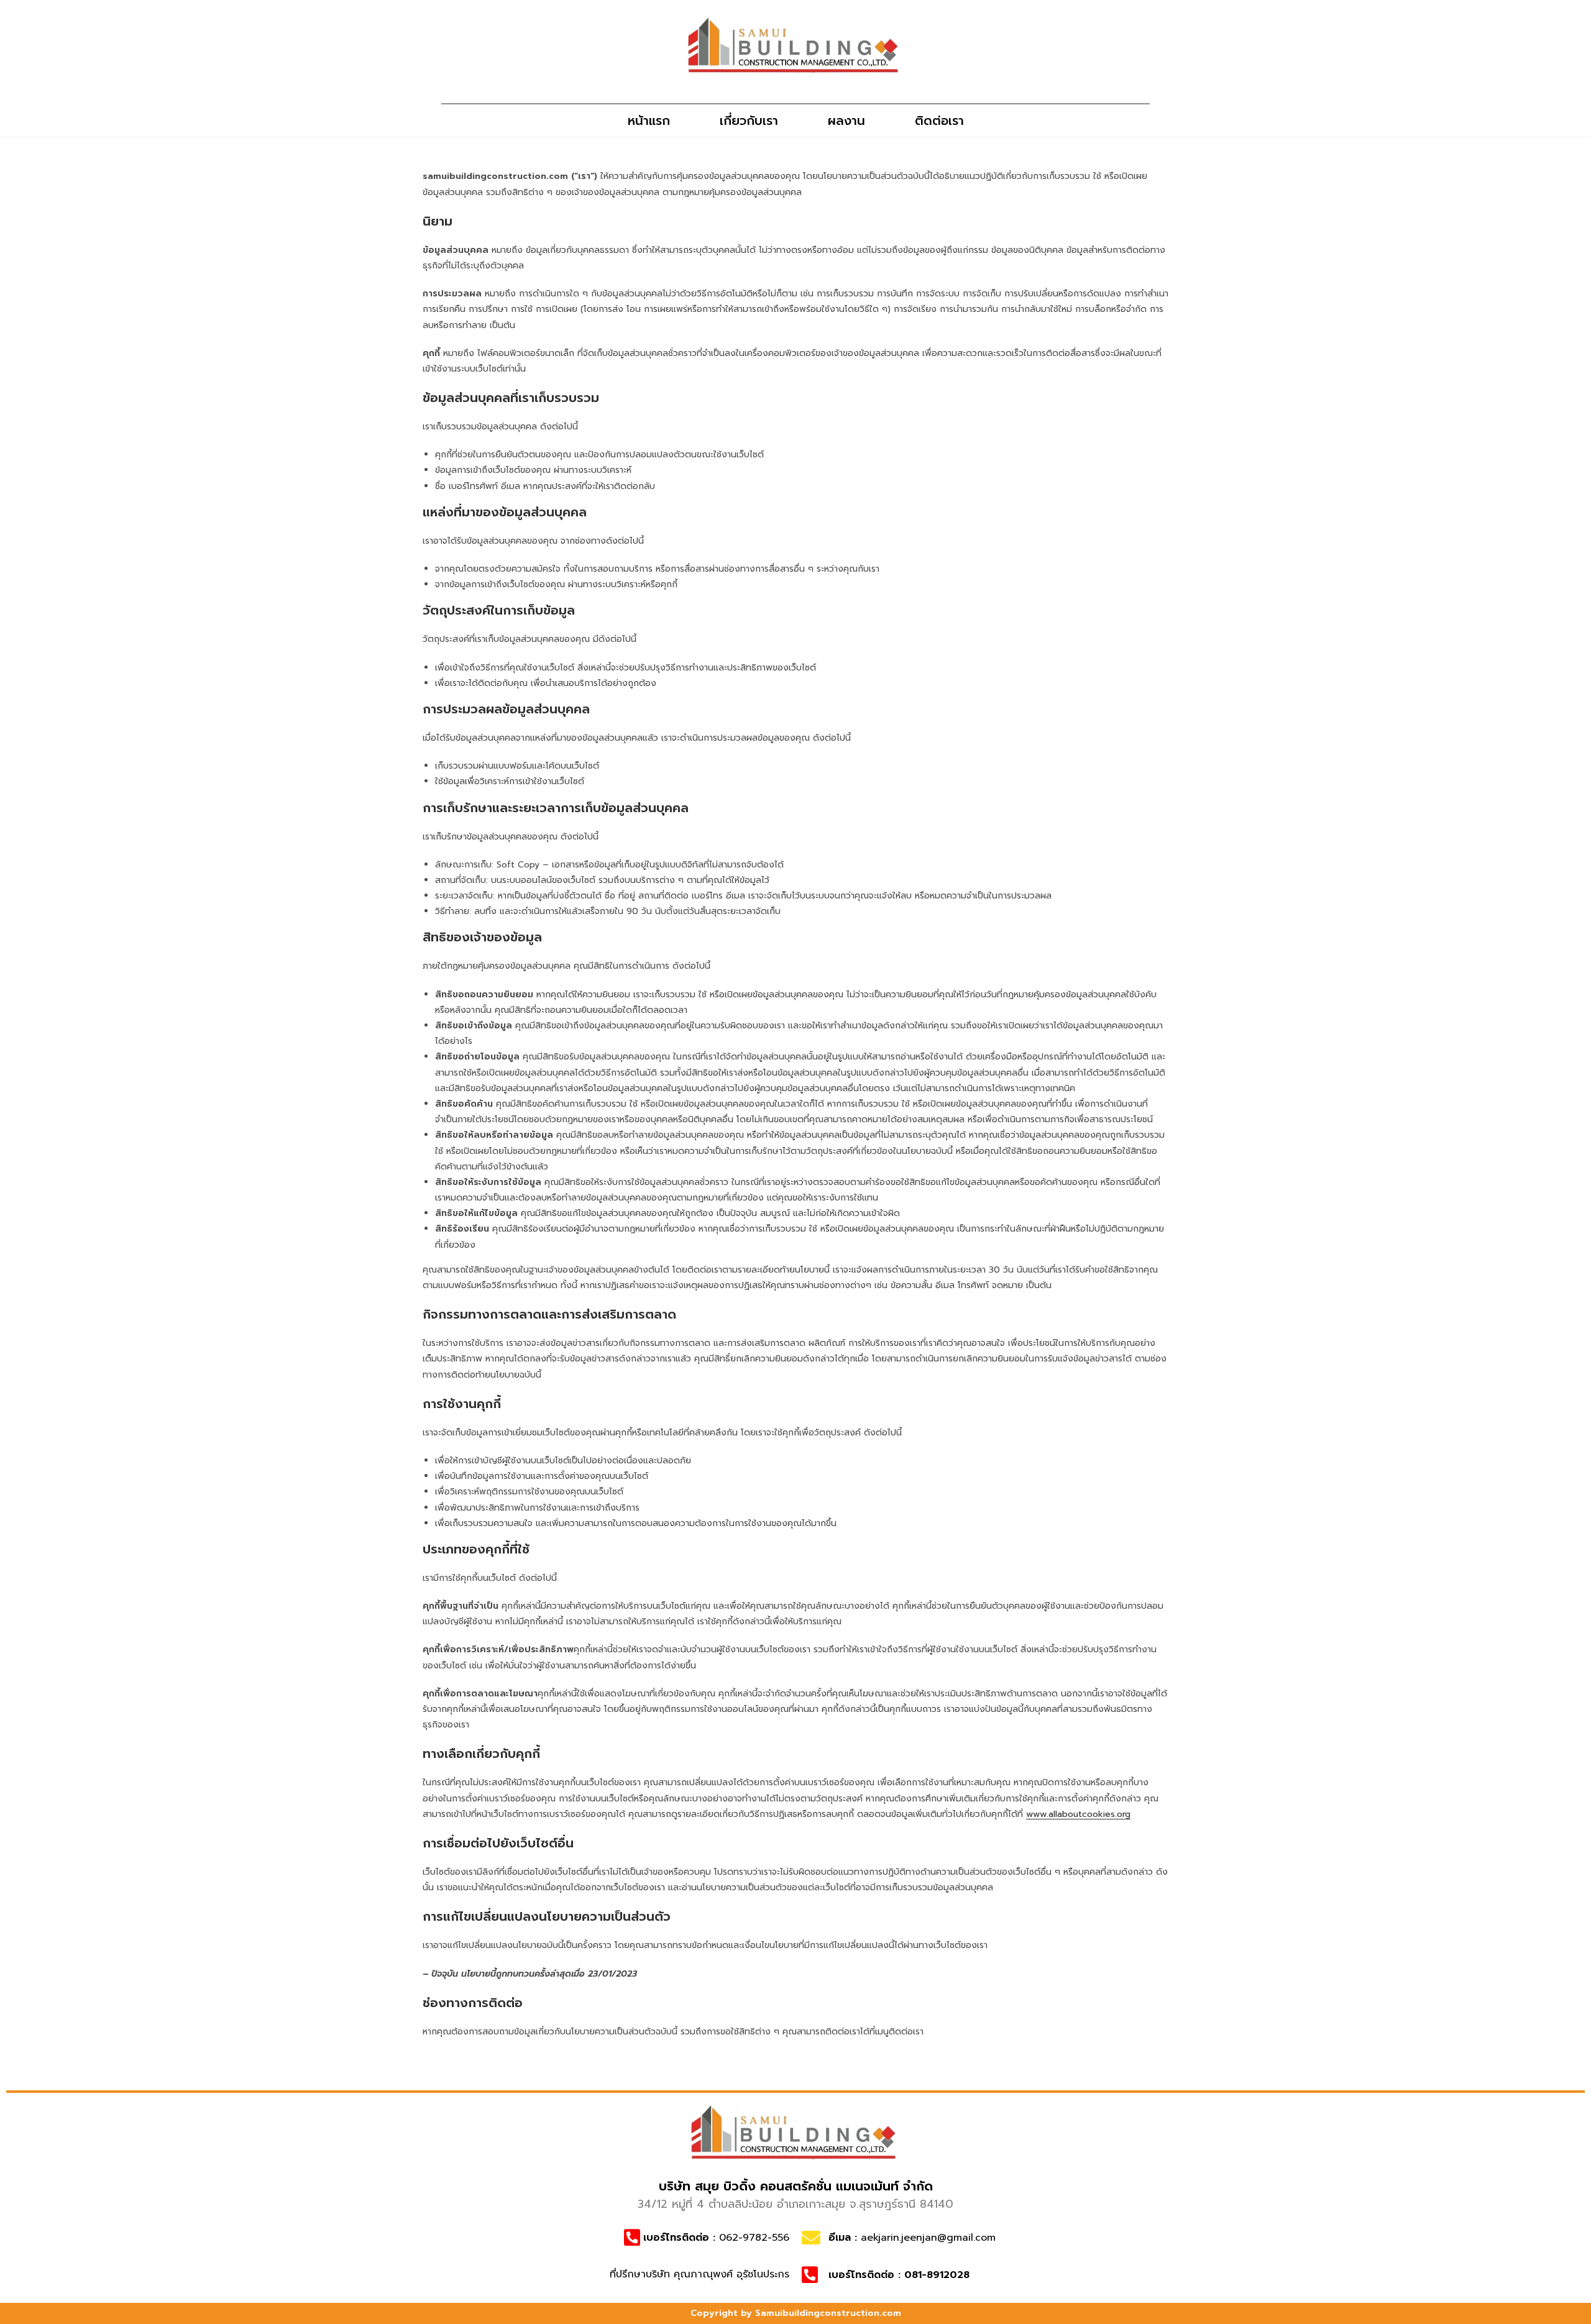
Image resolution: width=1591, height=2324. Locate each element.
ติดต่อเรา (939, 121)
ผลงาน (846, 121)
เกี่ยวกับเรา (749, 121)
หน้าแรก (649, 121)
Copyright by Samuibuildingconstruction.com (796, 2313)
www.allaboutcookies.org (1078, 1814)
